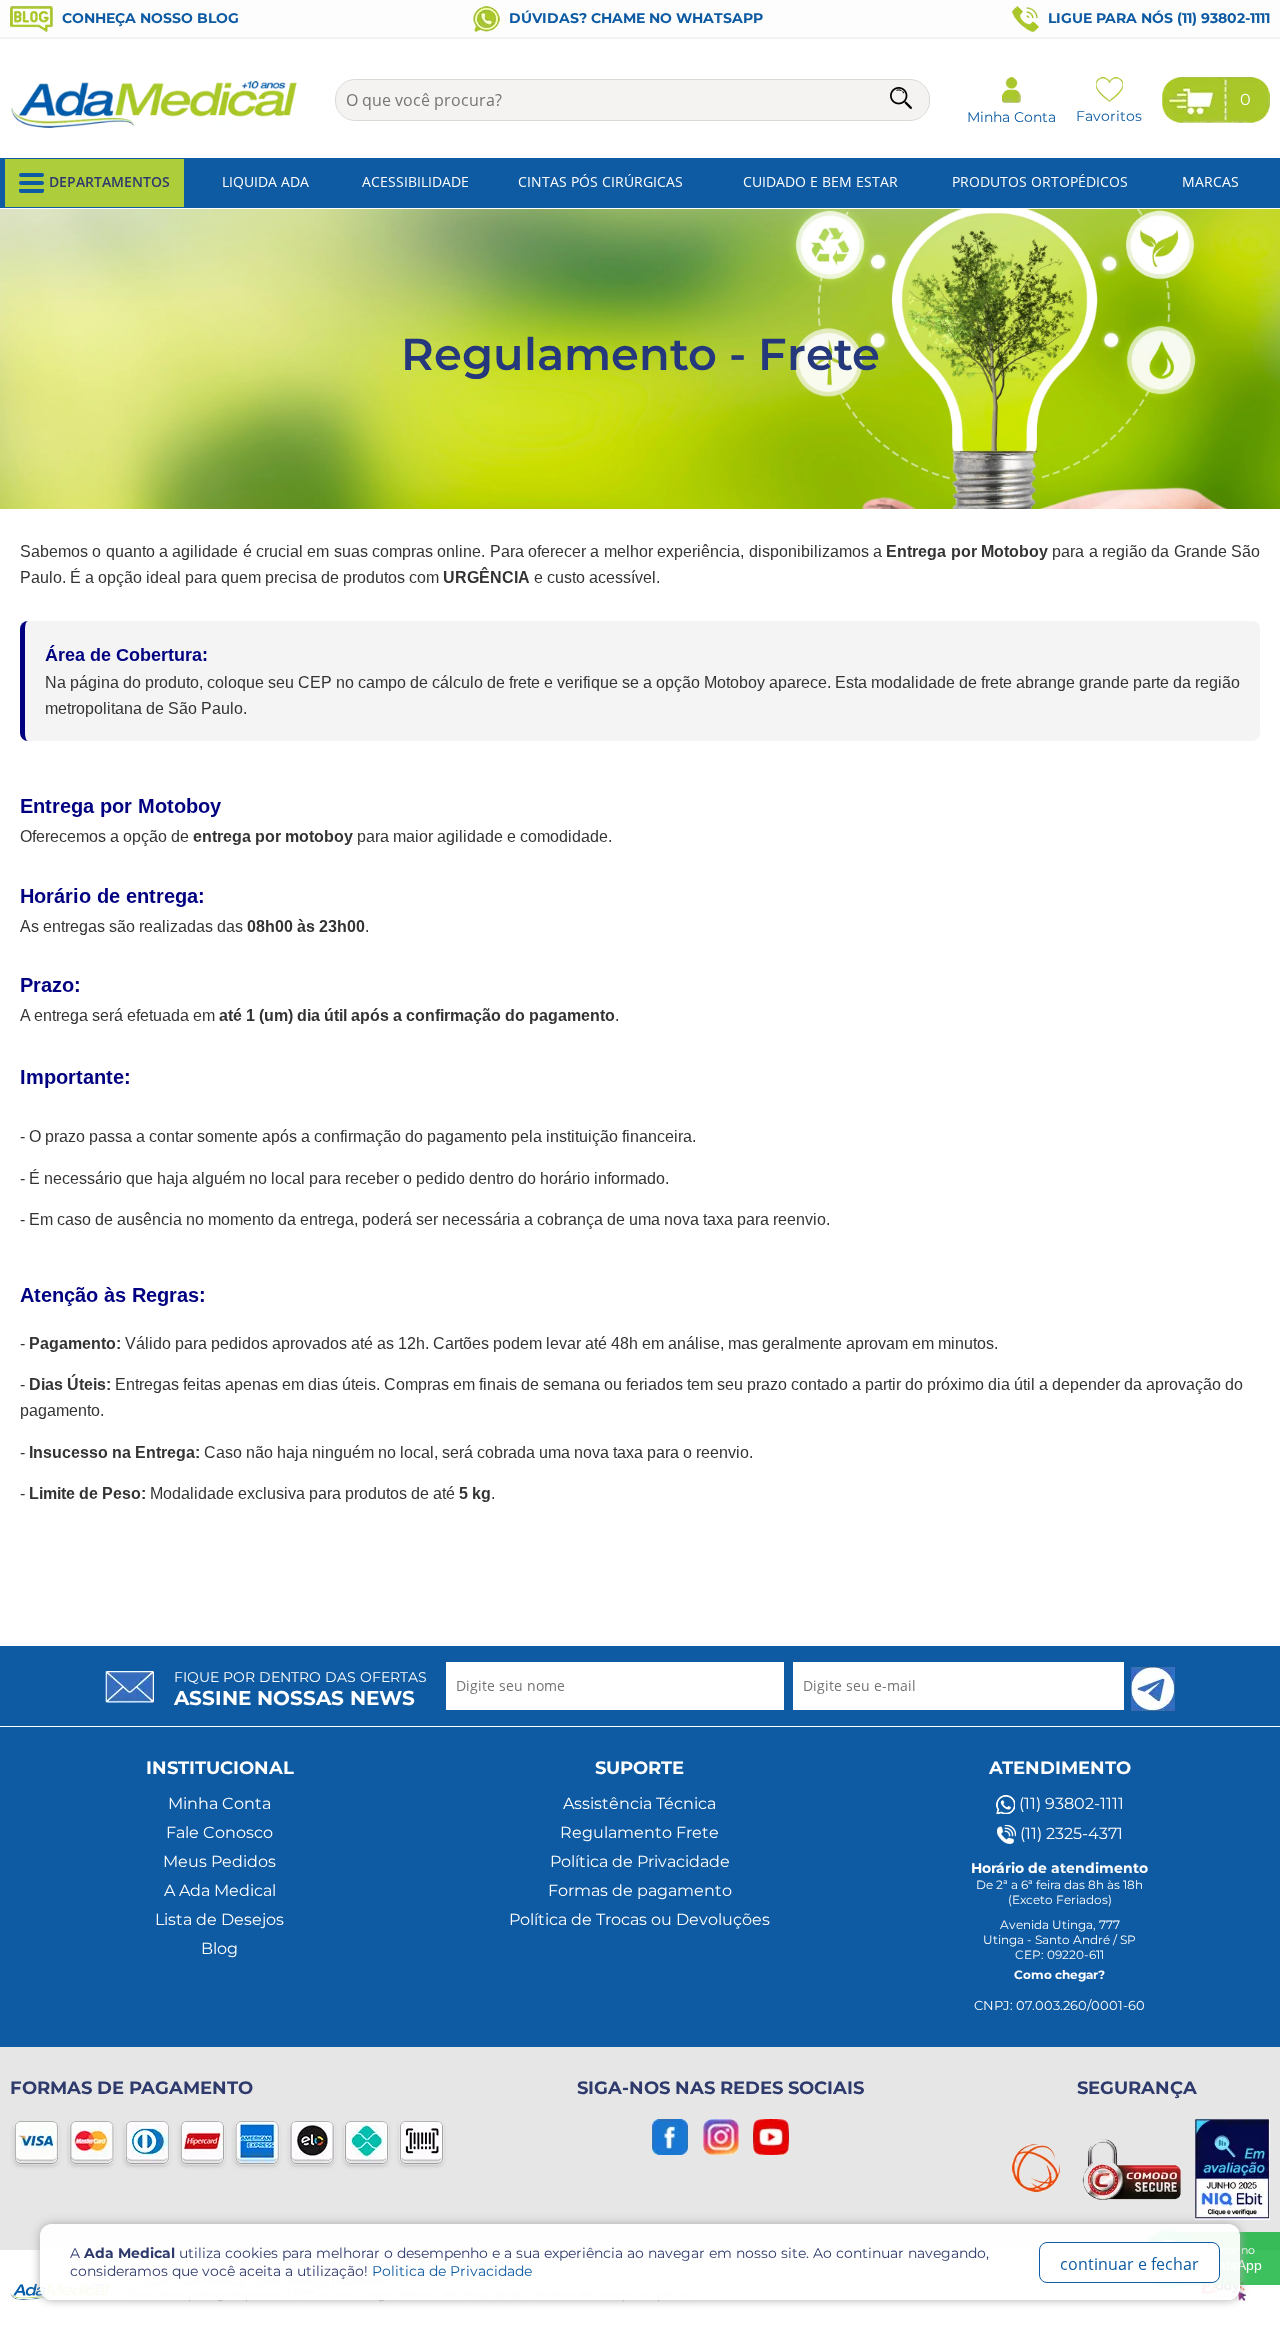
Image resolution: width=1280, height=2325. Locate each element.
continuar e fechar (1129, 2264)
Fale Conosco (219, 1832)
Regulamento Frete (639, 1832)
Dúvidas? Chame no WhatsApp (634, 18)
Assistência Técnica (639, 1803)
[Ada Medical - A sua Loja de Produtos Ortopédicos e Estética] (155, 126)
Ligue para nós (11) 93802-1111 (1157, 18)
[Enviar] (1153, 1689)
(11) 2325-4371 (1069, 1833)
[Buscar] (903, 101)
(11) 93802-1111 (1069, 1803)
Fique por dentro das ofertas (300, 1689)
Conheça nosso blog (148, 18)
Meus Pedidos (219, 1861)
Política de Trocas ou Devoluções (639, 1919)
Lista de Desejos (219, 1919)
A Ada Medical (220, 1890)
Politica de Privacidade (452, 2271)
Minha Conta (219, 1803)
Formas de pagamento (640, 1890)
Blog (219, 1948)
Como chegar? (1059, 1974)
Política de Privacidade (640, 1861)
